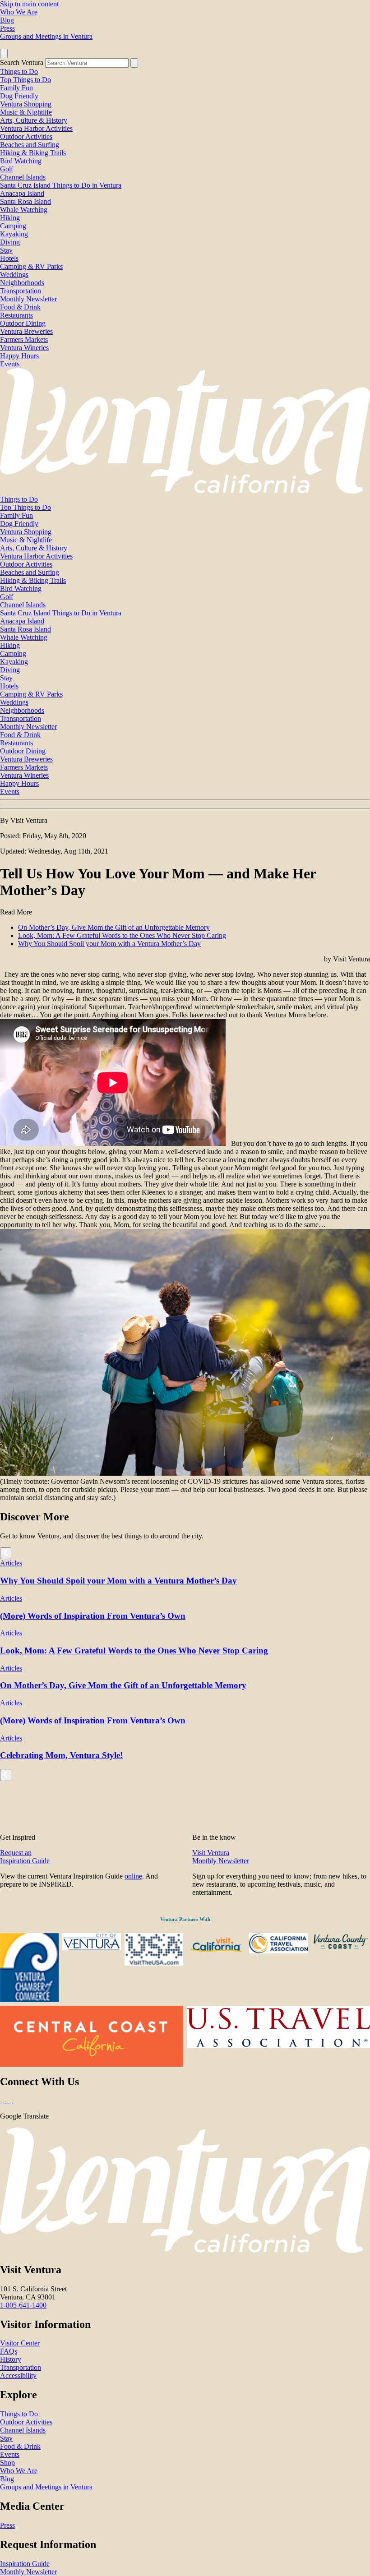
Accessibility (18, 2375)
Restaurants (16, 315)
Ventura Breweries (26, 331)
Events (10, 364)
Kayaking (14, 234)
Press (7, 28)
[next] (6, 1553)
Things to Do (19, 72)
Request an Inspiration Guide (25, 1857)
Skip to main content (29, 4)
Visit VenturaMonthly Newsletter (221, 1857)
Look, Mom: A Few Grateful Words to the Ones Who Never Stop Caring (122, 935)
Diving (10, 242)
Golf (7, 169)
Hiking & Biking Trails (33, 153)
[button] (185, 804)
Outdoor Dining (23, 323)
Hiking (10, 218)
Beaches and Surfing (30, 145)
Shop (7, 2463)
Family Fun (16, 88)
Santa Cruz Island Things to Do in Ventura (61, 185)
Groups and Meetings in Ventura (46, 36)
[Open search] (4, 53)
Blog (7, 20)
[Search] (134, 63)
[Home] (185, 491)
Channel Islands (23, 177)
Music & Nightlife (26, 112)
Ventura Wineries (24, 348)
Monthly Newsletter (28, 299)
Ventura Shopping (26, 104)
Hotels (9, 258)
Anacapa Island (22, 193)
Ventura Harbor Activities (36, 128)
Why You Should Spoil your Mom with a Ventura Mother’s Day (109, 944)
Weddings (14, 275)
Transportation (21, 291)
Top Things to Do (25, 80)
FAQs (9, 2351)
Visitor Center (20, 2343)
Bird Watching (21, 161)
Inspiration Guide (25, 2564)
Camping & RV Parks (31, 266)
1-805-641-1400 (23, 2305)
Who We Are (19, 12)
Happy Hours (19, 356)
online (133, 1876)
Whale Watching (24, 210)
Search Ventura (22, 62)
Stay (6, 250)
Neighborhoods (22, 283)
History (11, 2359)
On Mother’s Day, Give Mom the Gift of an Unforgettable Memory (114, 927)
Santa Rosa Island (25, 201)
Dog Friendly (19, 96)
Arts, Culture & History (34, 120)
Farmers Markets (24, 339)
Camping (13, 226)
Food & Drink (20, 307)
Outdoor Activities (26, 136)
